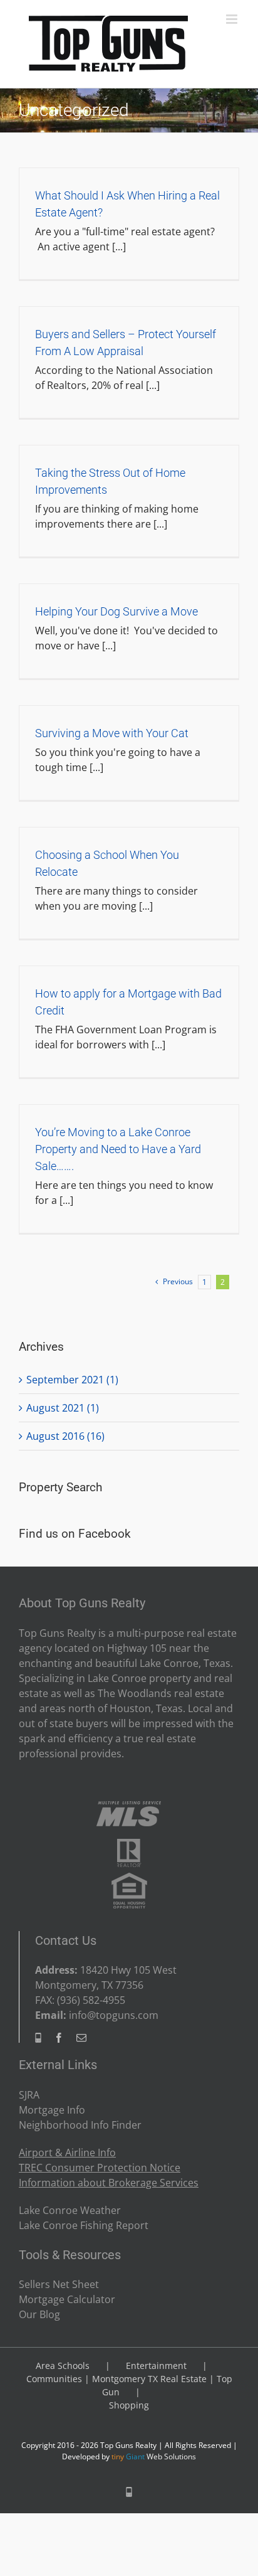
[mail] (81, 2038)
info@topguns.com (114, 2015)
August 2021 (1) (63, 1408)
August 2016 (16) (65, 1436)
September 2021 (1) (72, 1380)
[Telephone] (38, 2038)
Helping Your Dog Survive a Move (116, 611)
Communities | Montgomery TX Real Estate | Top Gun (129, 2385)
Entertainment (156, 2366)
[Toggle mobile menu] (233, 19)
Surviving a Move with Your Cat (112, 733)
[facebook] (59, 2038)
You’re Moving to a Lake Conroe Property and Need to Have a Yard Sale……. (118, 1149)
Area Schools (63, 2366)
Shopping (129, 2405)
